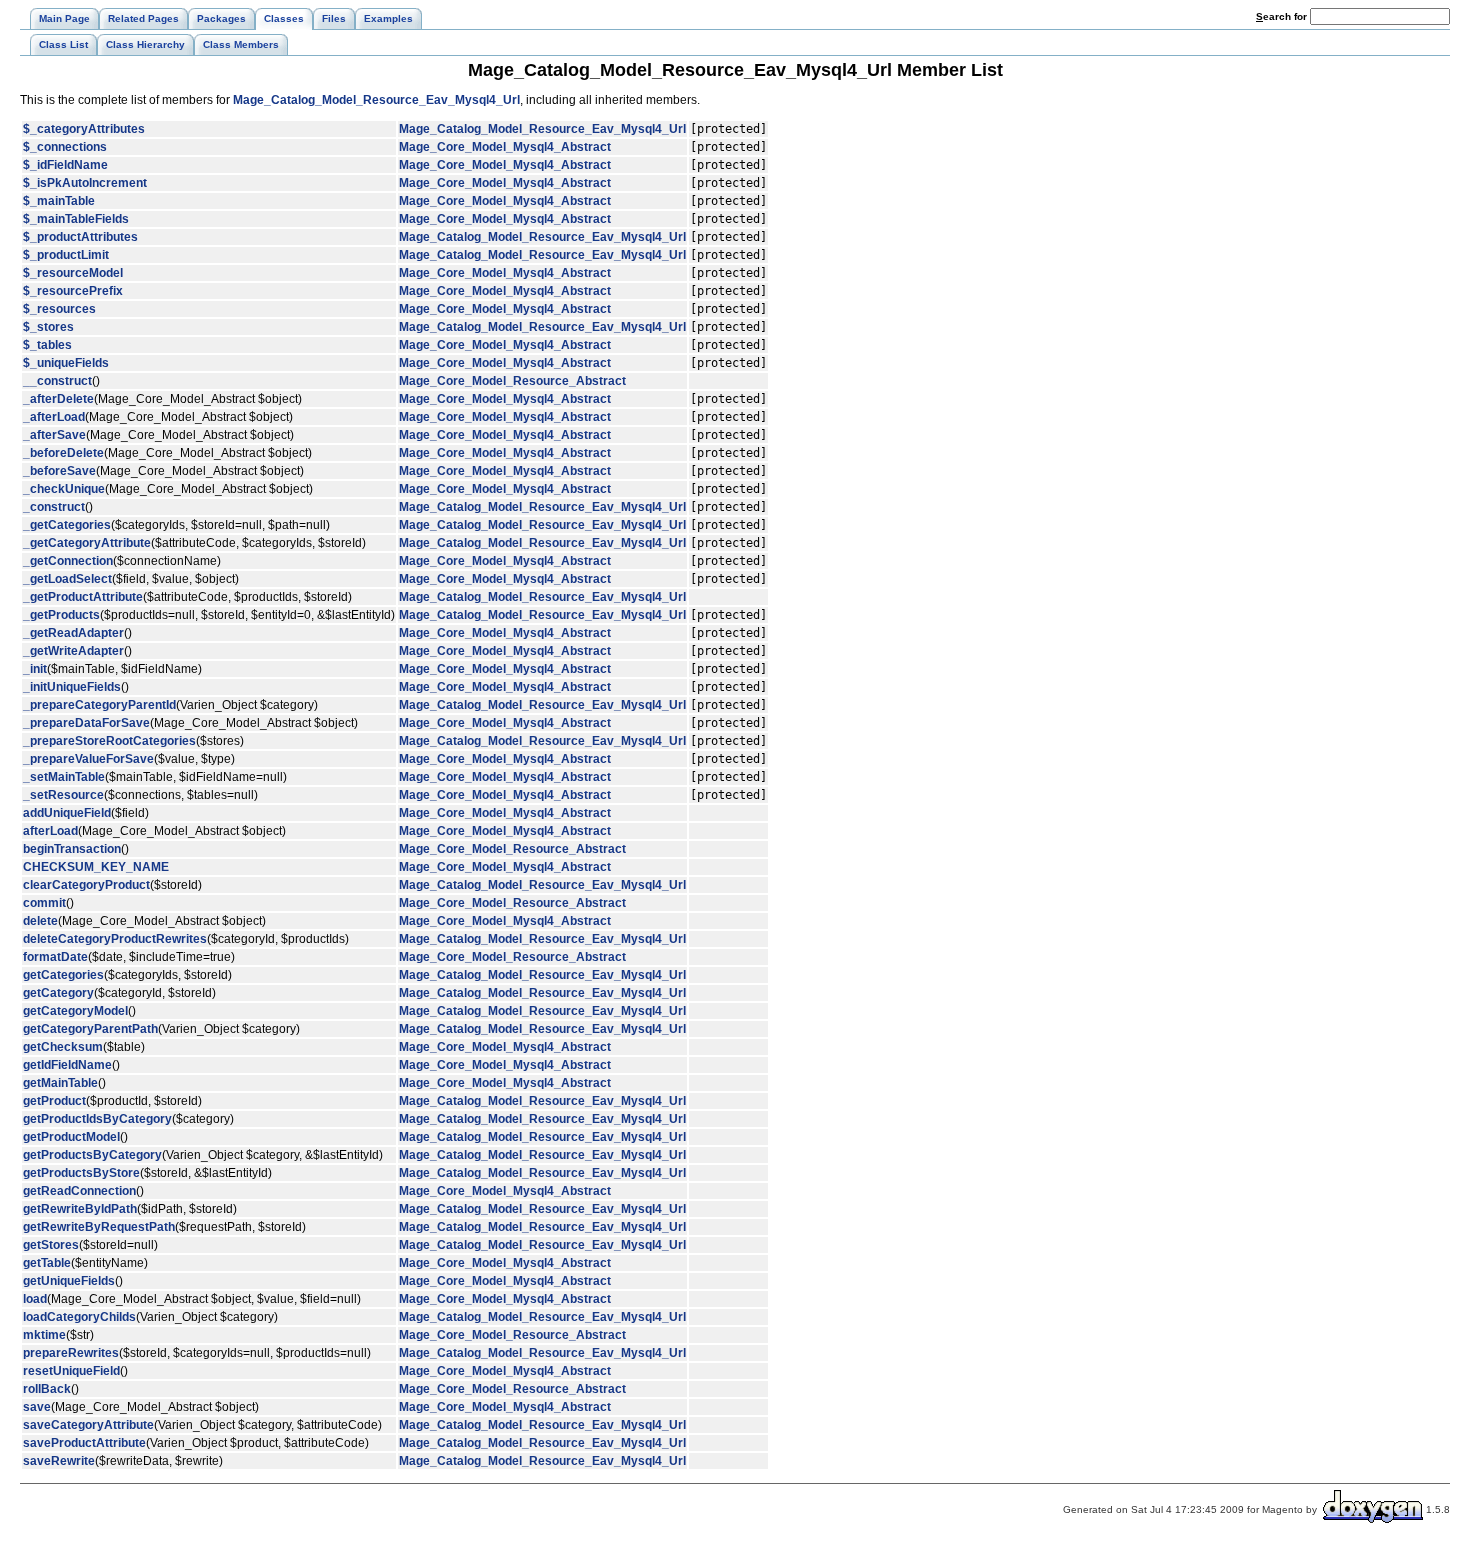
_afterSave (54, 435)
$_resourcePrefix (73, 291)
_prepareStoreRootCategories (109, 741)
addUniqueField (67, 813)
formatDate (55, 957)
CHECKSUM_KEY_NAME (96, 867)
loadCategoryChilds (79, 1317)
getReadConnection (79, 1191)
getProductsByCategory (92, 1155)
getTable (47, 1263)
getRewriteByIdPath (80, 1209)
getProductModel (71, 1137)
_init (35, 669)
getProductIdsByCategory (97, 1119)
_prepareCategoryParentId (99, 705)
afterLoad (50, 831)
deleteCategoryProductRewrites (115, 939)
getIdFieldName (67, 1065)
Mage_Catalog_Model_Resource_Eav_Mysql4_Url (376, 100)
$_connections (65, 147)
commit (44, 903)
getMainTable (60, 1083)
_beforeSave (59, 471)
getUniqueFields (69, 1281)
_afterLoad (54, 417)
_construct (54, 507)
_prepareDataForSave (86, 723)
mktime (44, 1335)
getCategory (58, 993)
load (35, 1299)
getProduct (54, 1101)
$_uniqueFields (66, 363)
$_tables (47, 345)
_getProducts (61, 615)
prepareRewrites (71, 1353)
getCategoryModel (75, 1011)
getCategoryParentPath (90, 1029)
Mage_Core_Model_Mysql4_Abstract (505, 147)
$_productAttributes (80, 237)
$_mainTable (59, 201)
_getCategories (67, 525)
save (37, 1407)
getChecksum (63, 1047)
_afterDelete (58, 399)
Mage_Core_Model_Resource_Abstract (512, 381)
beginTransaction (72, 849)
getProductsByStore (81, 1173)
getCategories (63, 975)
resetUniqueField (71, 1371)
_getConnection (68, 561)
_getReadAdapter (73, 633)
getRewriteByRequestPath (99, 1227)
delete (40, 921)
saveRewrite (59, 1461)
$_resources (59, 309)
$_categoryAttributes (84, 129)
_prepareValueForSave (88, 759)
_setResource (63, 795)
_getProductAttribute (83, 597)
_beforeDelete (63, 453)
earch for (1283, 16)
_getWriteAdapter (73, 651)
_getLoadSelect (67, 579)
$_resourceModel (73, 273)
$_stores (48, 327)
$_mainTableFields (76, 219)
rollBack (47, 1389)
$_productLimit (66, 255)
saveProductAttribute (84, 1443)
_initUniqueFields (72, 687)
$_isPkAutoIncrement (85, 183)
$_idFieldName (65, 165)
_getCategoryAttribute (87, 543)
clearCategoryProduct (86, 885)
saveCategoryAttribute (88, 1425)
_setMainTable (64, 777)
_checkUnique (64, 489)
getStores (51, 1245)
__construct (57, 381)
